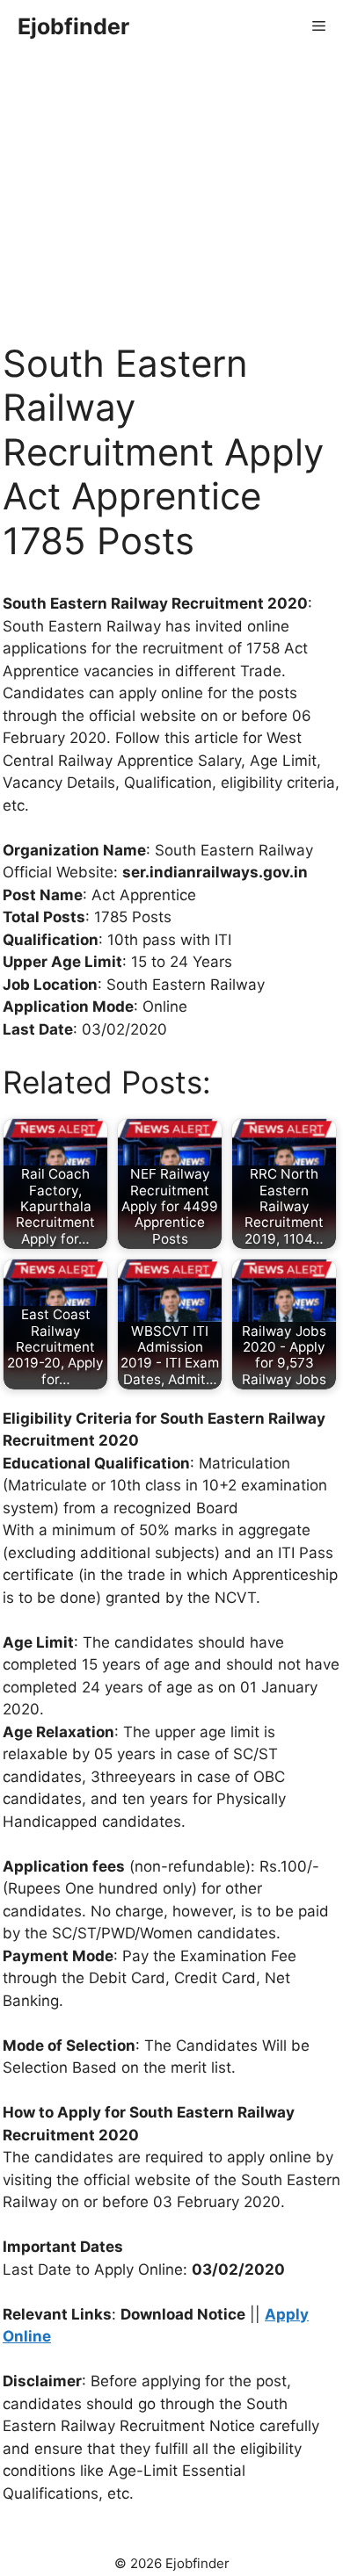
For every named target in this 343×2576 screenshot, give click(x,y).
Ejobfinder (73, 26)
